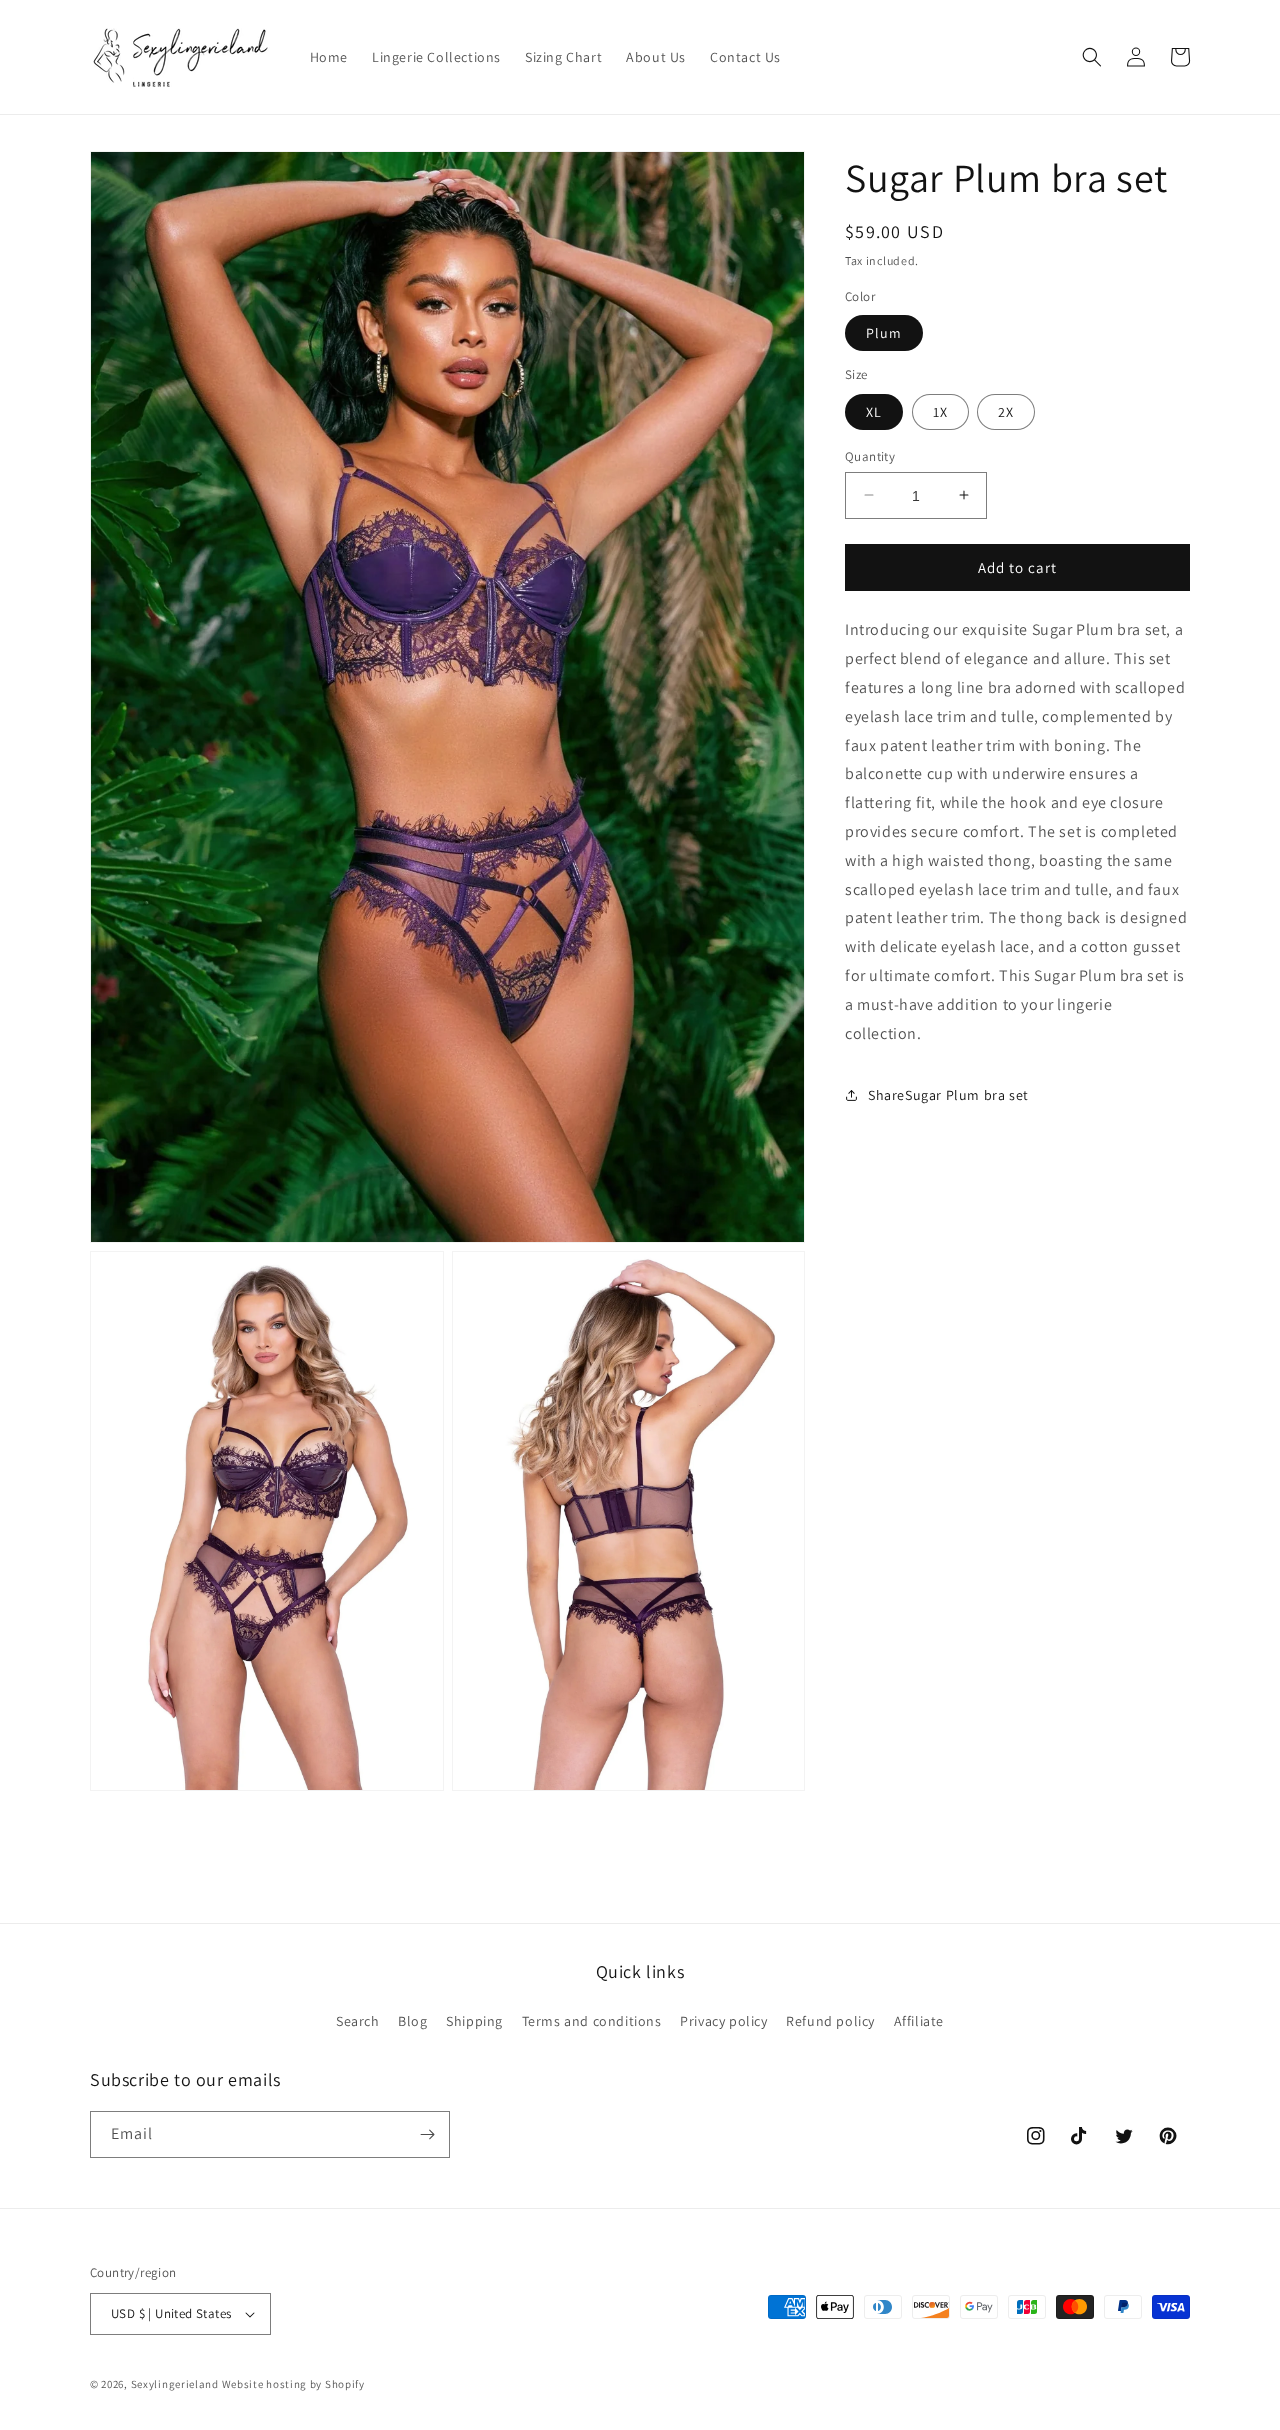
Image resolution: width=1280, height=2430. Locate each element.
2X (1006, 411)
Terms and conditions (592, 2020)
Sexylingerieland (175, 2384)
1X (940, 411)
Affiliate (919, 2020)
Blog (412, 2020)
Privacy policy (723, 2020)
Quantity (870, 455)
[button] (1092, 57)
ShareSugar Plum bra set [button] (948, 1094)
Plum (884, 333)
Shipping (474, 2020)
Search (358, 2020)
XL (874, 411)
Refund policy (830, 2020)
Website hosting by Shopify (293, 2384)
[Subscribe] (427, 2134)
